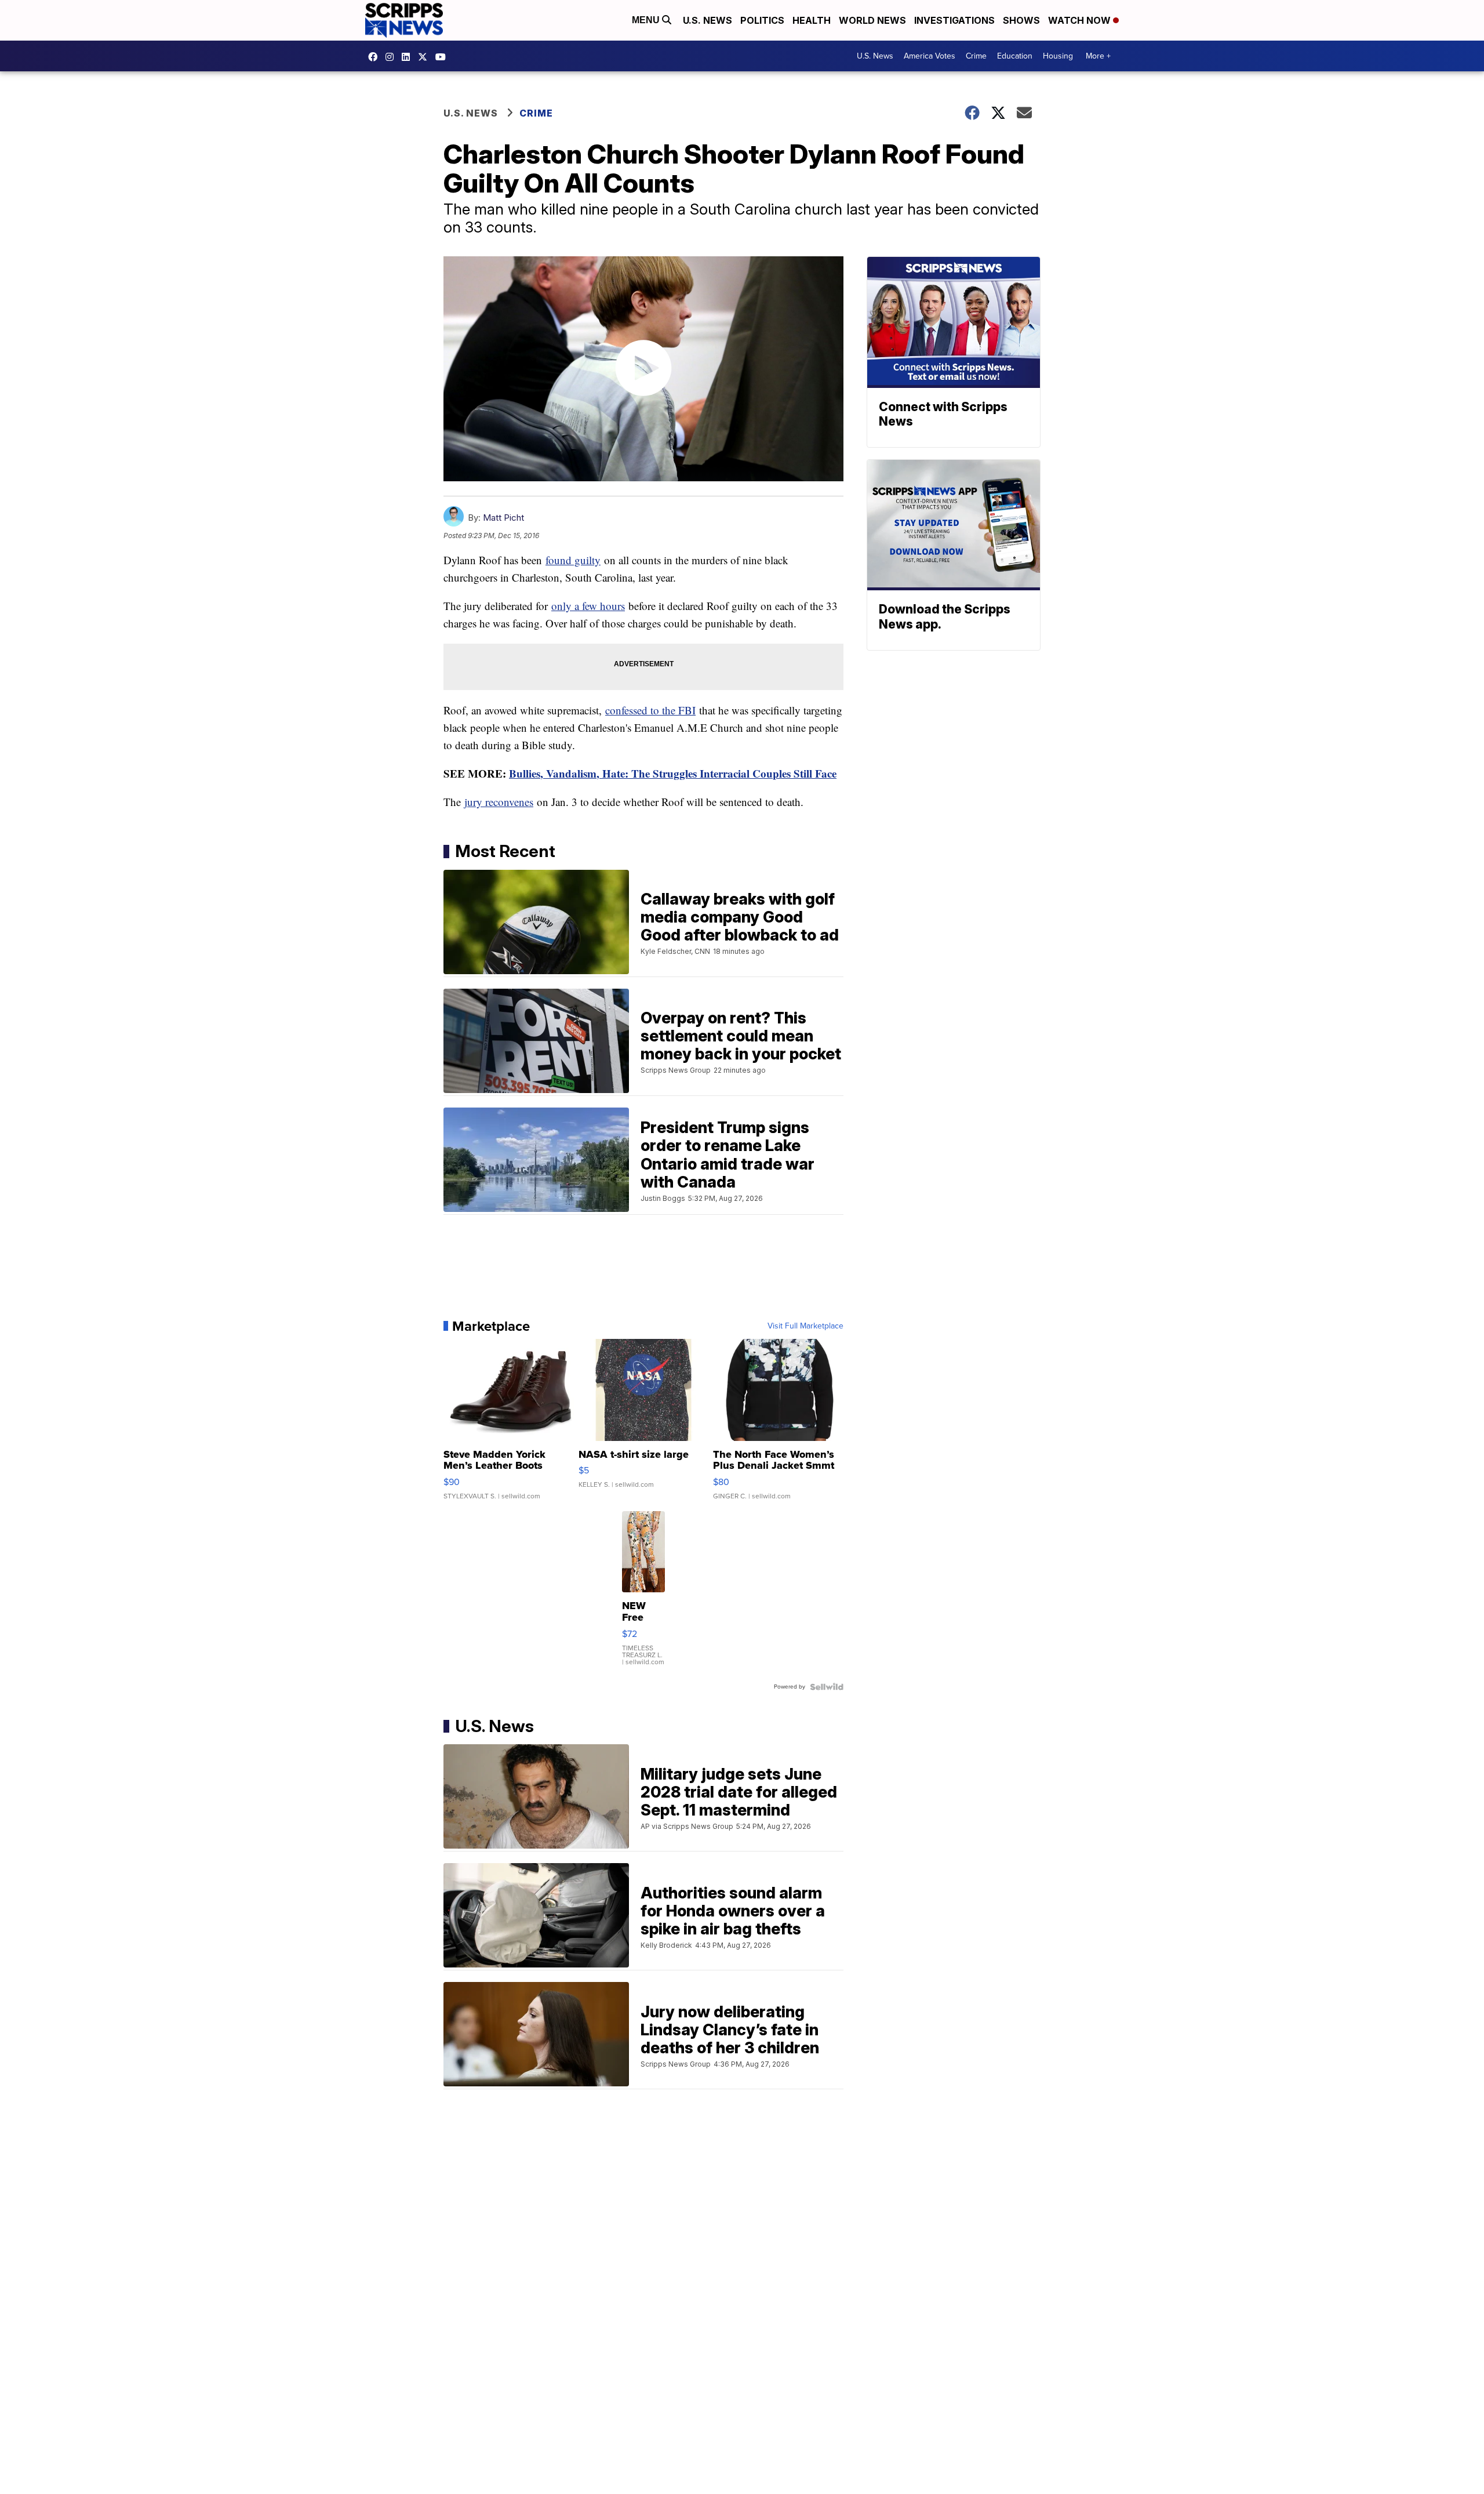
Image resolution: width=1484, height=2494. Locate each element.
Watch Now (1081, 20)
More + (1098, 56)
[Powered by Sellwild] (827, 1687)
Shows (1021, 20)
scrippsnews (376, 57)
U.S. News (708, 20)
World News (872, 20)
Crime (976, 56)
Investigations (954, 20)
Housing (1058, 56)
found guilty (573, 560)
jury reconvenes (499, 802)
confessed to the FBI (650, 710)
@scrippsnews (443, 57)
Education (1015, 56)
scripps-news (409, 57)
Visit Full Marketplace (805, 1326)
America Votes (930, 56)
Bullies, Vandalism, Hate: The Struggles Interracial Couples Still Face (673, 773)
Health (812, 20)
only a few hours (588, 606)
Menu (647, 20)
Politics (762, 20)
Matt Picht (503, 518)
